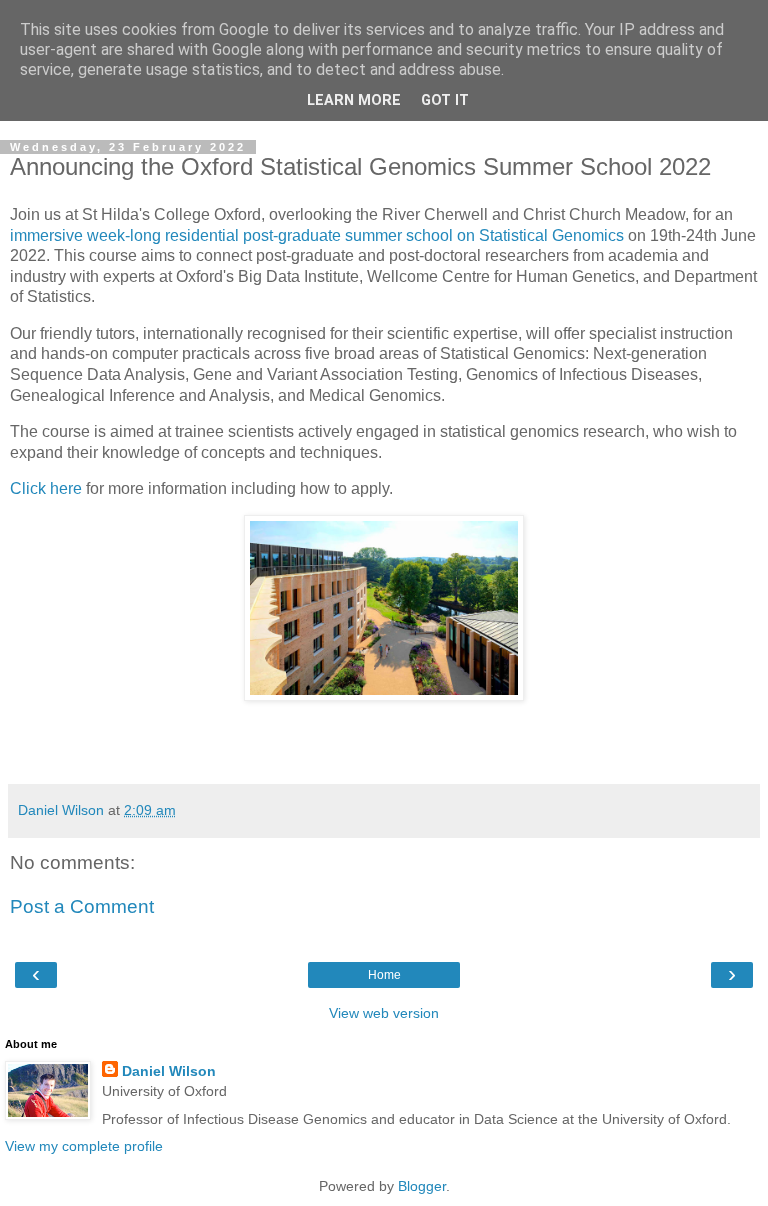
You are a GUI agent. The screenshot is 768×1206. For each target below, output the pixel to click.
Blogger (422, 1186)
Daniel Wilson (169, 1071)
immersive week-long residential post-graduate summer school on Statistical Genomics (317, 235)
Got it (445, 100)
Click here (46, 488)
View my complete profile (84, 1146)
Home (384, 975)
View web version (384, 1013)
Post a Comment (82, 906)
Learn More (354, 100)
